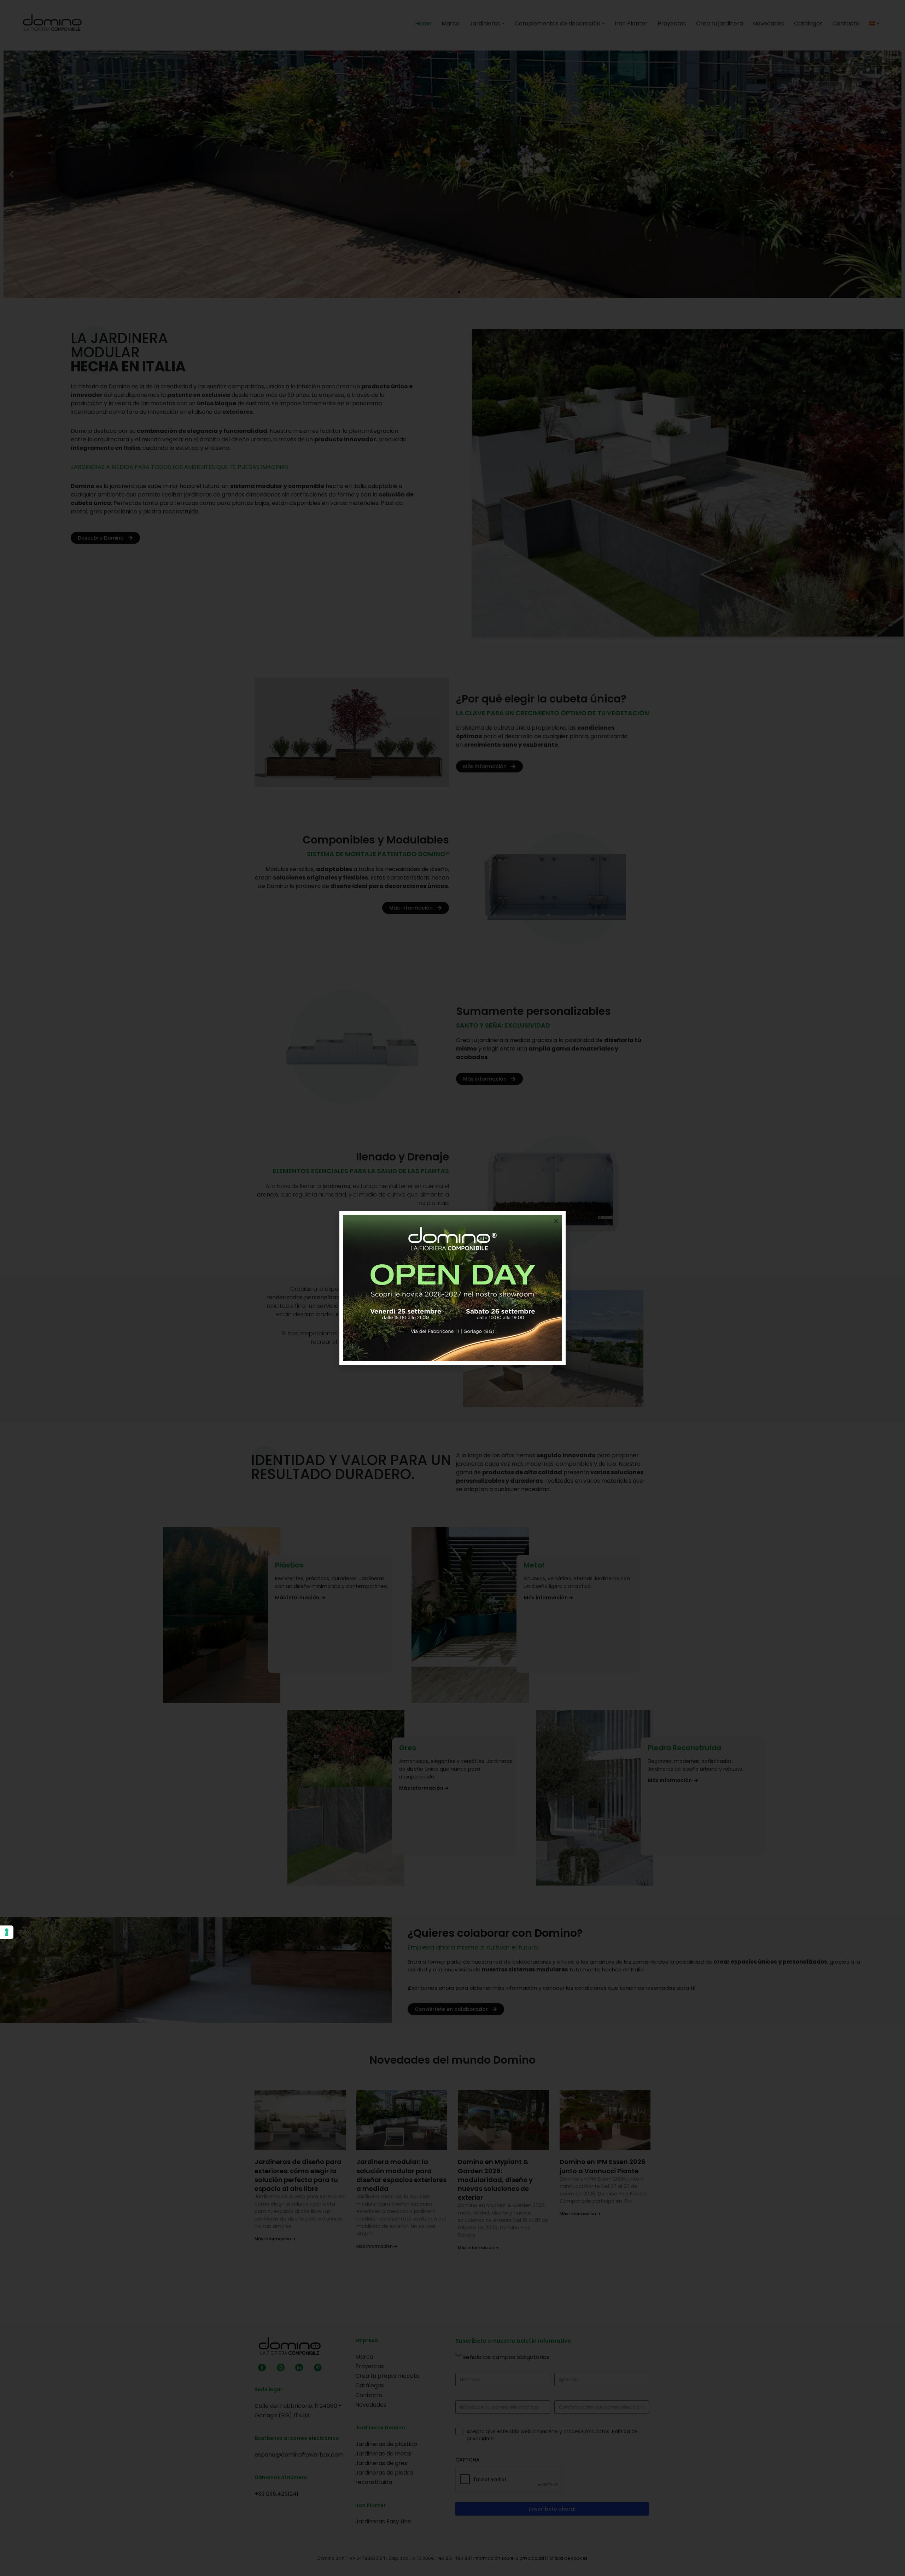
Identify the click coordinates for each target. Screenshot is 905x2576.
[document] (452, 1288)
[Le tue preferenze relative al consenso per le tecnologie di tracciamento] (7, 1932)
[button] (556, 1221)
